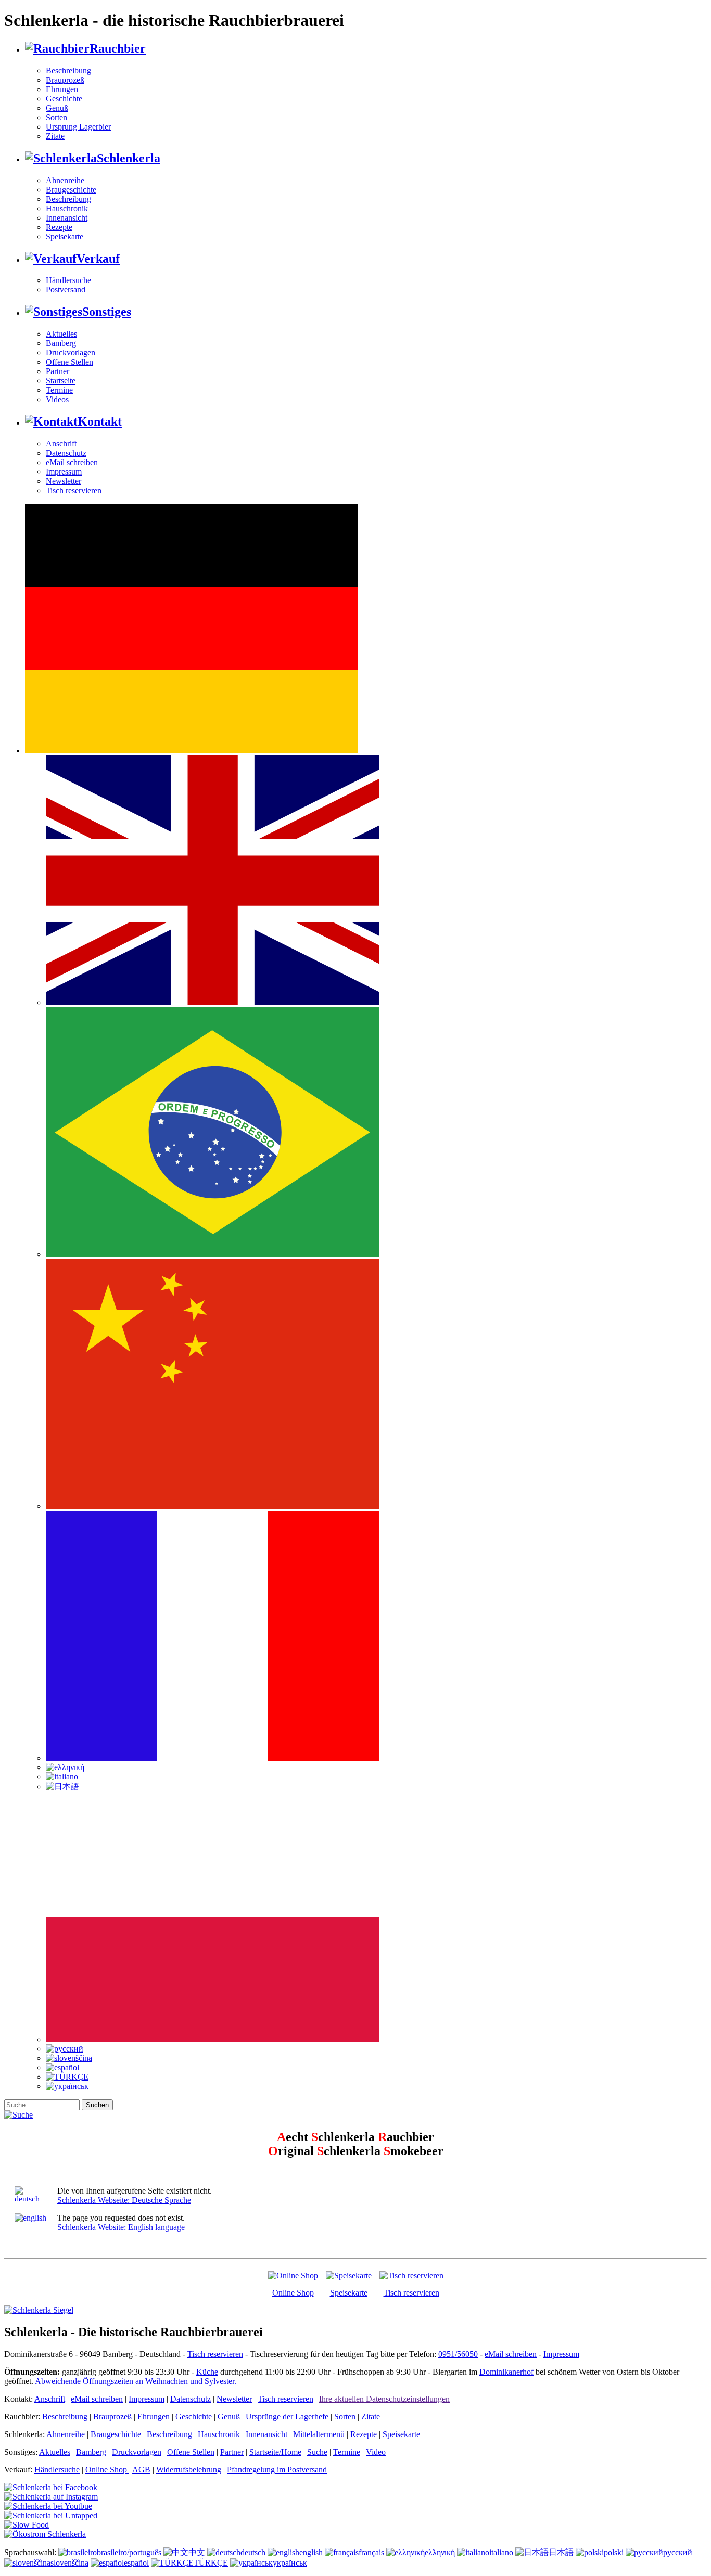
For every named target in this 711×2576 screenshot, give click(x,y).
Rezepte (59, 227)
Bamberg (61, 343)
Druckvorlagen (71, 353)
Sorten (56, 117)
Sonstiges (107, 312)
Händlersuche (68, 280)
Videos (57, 399)
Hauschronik (67, 208)
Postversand (66, 290)
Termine (59, 390)
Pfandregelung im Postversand (277, 2470)
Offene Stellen (69, 362)
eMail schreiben (72, 462)
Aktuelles (61, 334)
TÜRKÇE (211, 2563)
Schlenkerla (129, 158)
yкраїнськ (290, 2563)
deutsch (253, 2552)
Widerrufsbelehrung (189, 2470)
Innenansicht (67, 218)
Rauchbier (118, 48)
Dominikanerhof (506, 2372)
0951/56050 (458, 2354)
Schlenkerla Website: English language (121, 2227)
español (136, 2563)
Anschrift (61, 444)
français (371, 2552)
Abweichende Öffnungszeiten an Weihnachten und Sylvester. (136, 2381)
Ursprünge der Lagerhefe (287, 2417)
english (311, 2552)
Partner (58, 371)
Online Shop (293, 2293)
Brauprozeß (65, 80)
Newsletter (64, 481)
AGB (141, 2470)
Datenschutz (66, 453)
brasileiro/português (129, 2552)
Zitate (55, 136)
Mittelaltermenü (319, 2434)
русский (678, 2552)
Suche (317, 2452)
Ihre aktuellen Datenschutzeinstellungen (384, 2399)
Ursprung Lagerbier (78, 127)
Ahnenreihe (65, 180)
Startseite (61, 381)
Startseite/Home (275, 2452)
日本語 (561, 2552)
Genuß (57, 108)
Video (376, 2452)
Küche (207, 2372)
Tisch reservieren (74, 490)
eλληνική (440, 2552)
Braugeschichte (71, 190)
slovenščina (69, 2563)
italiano (501, 2552)
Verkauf (98, 259)
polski (614, 2552)
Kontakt (100, 421)
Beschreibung (68, 71)
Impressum (64, 472)
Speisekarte (65, 236)
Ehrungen (62, 89)
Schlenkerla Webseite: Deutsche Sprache (124, 2200)
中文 (197, 2552)
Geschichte (64, 99)
